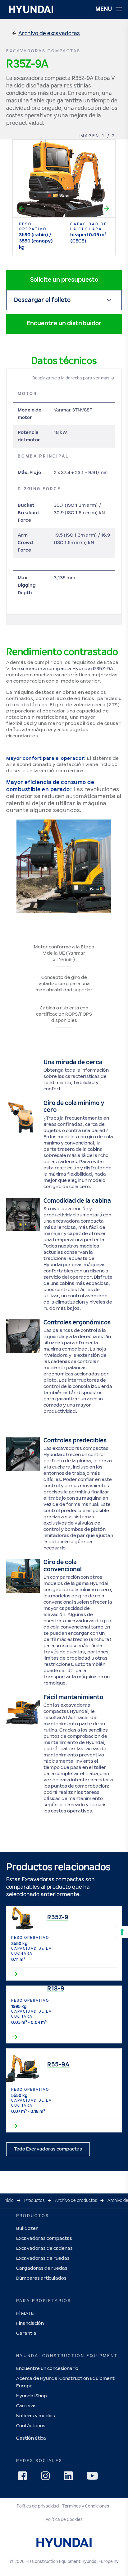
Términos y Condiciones (86, 2506)
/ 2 (111, 136)
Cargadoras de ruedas (42, 2268)
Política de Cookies (64, 2520)
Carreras (26, 2406)
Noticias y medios (36, 2416)
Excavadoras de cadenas (44, 2248)
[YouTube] (93, 2477)
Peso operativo (33, 227)
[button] (47, 34)
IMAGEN (89, 136)
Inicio (9, 2201)
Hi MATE (25, 2313)
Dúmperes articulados (41, 2278)
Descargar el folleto (42, 300)
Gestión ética (31, 2438)
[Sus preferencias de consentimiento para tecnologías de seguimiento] (122, 1932)
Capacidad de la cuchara (89, 227)
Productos (34, 2201)
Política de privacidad (38, 2506)
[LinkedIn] (70, 2478)
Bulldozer (27, 2228)
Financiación (30, 2323)
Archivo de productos (76, 2201)
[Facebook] (24, 2478)
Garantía (26, 2333)
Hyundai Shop (32, 2396)
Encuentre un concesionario (47, 2369)
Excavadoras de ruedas (43, 2258)
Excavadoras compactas (44, 2238)
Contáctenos (31, 2426)
